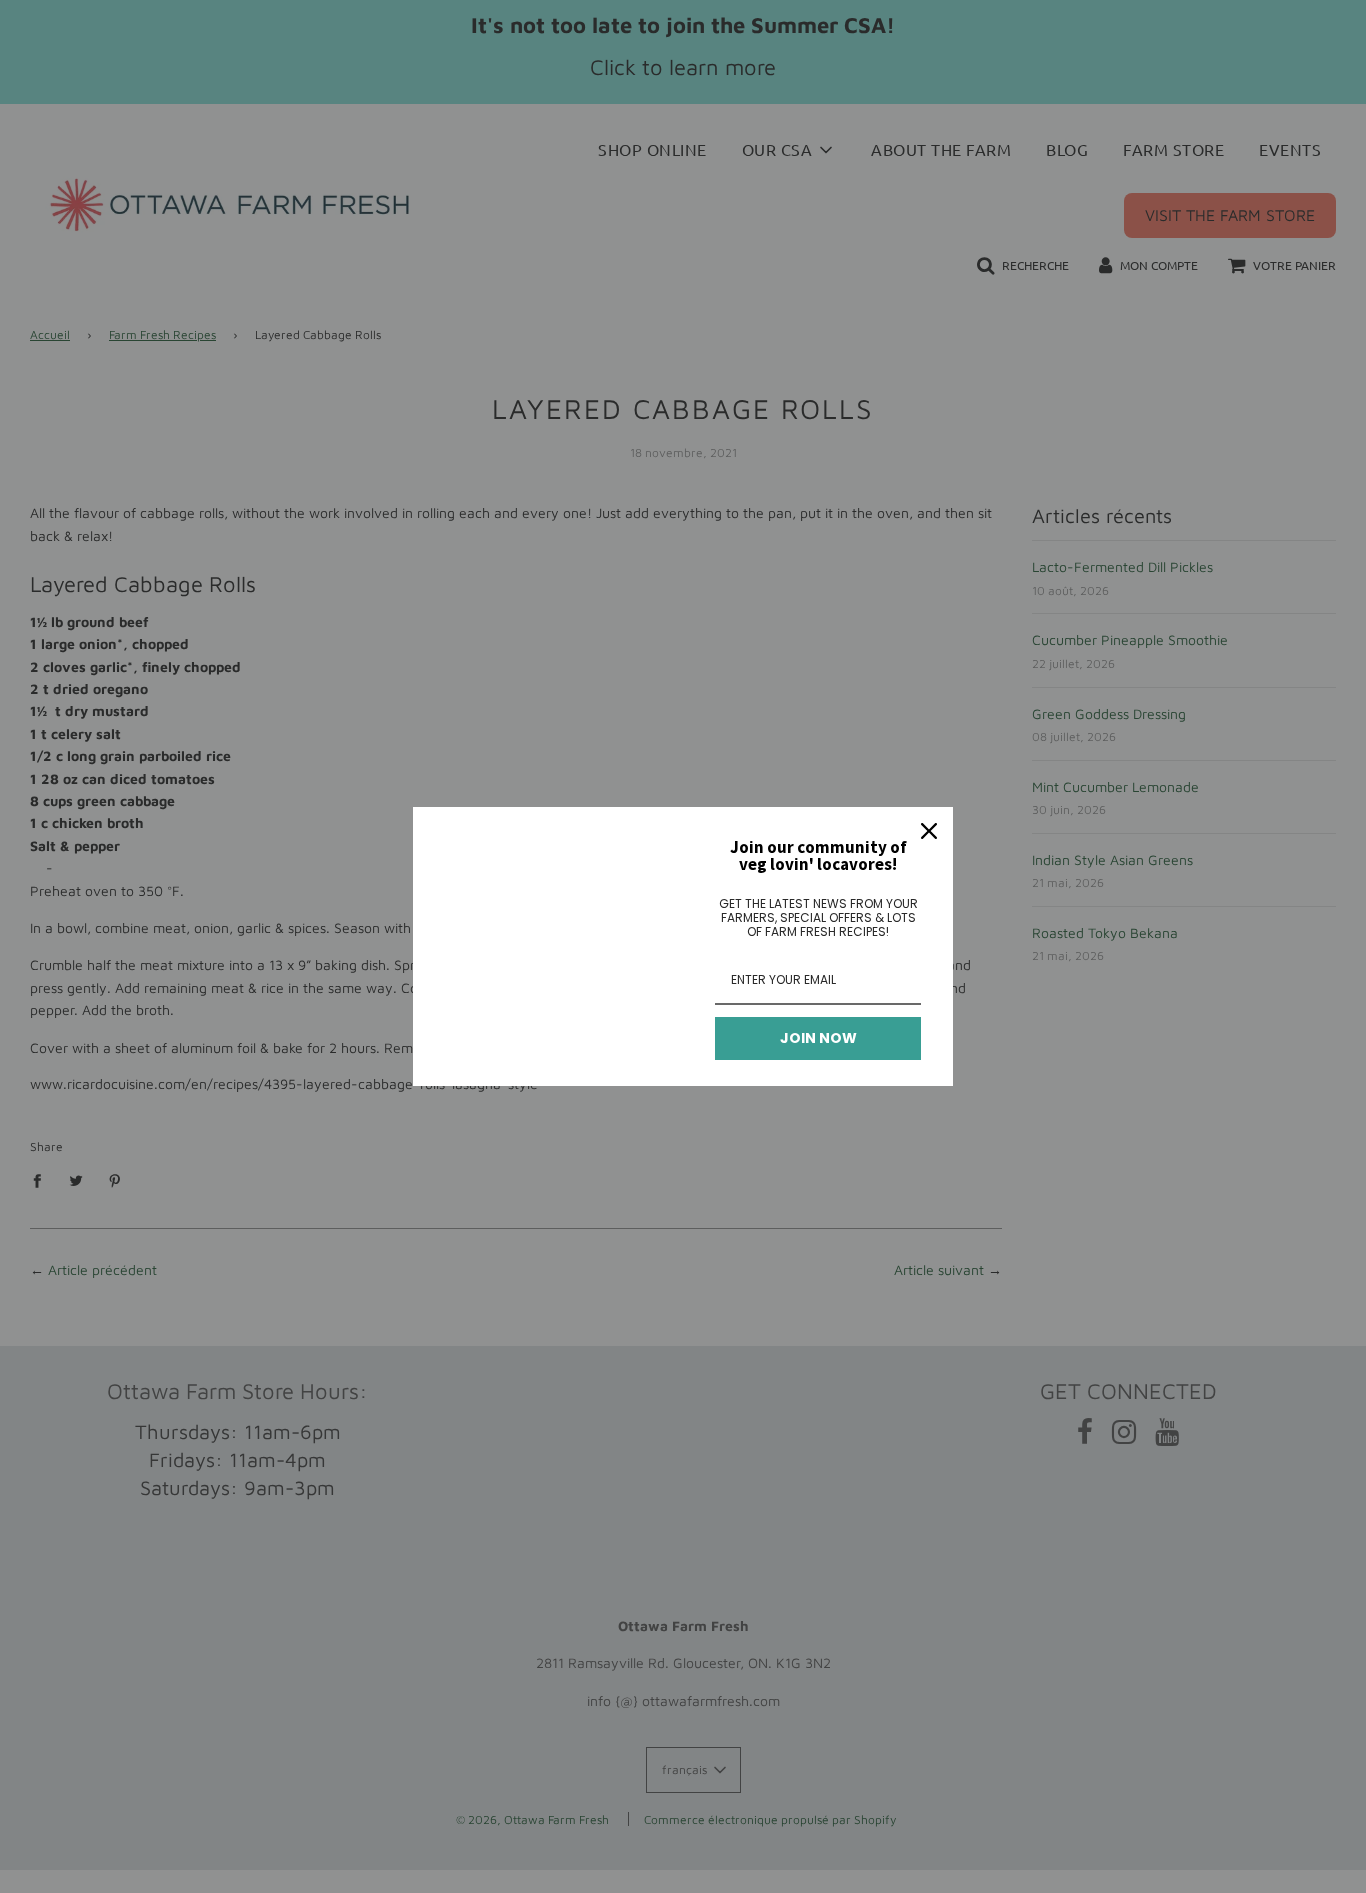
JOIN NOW (818, 1038)
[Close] (929, 831)
